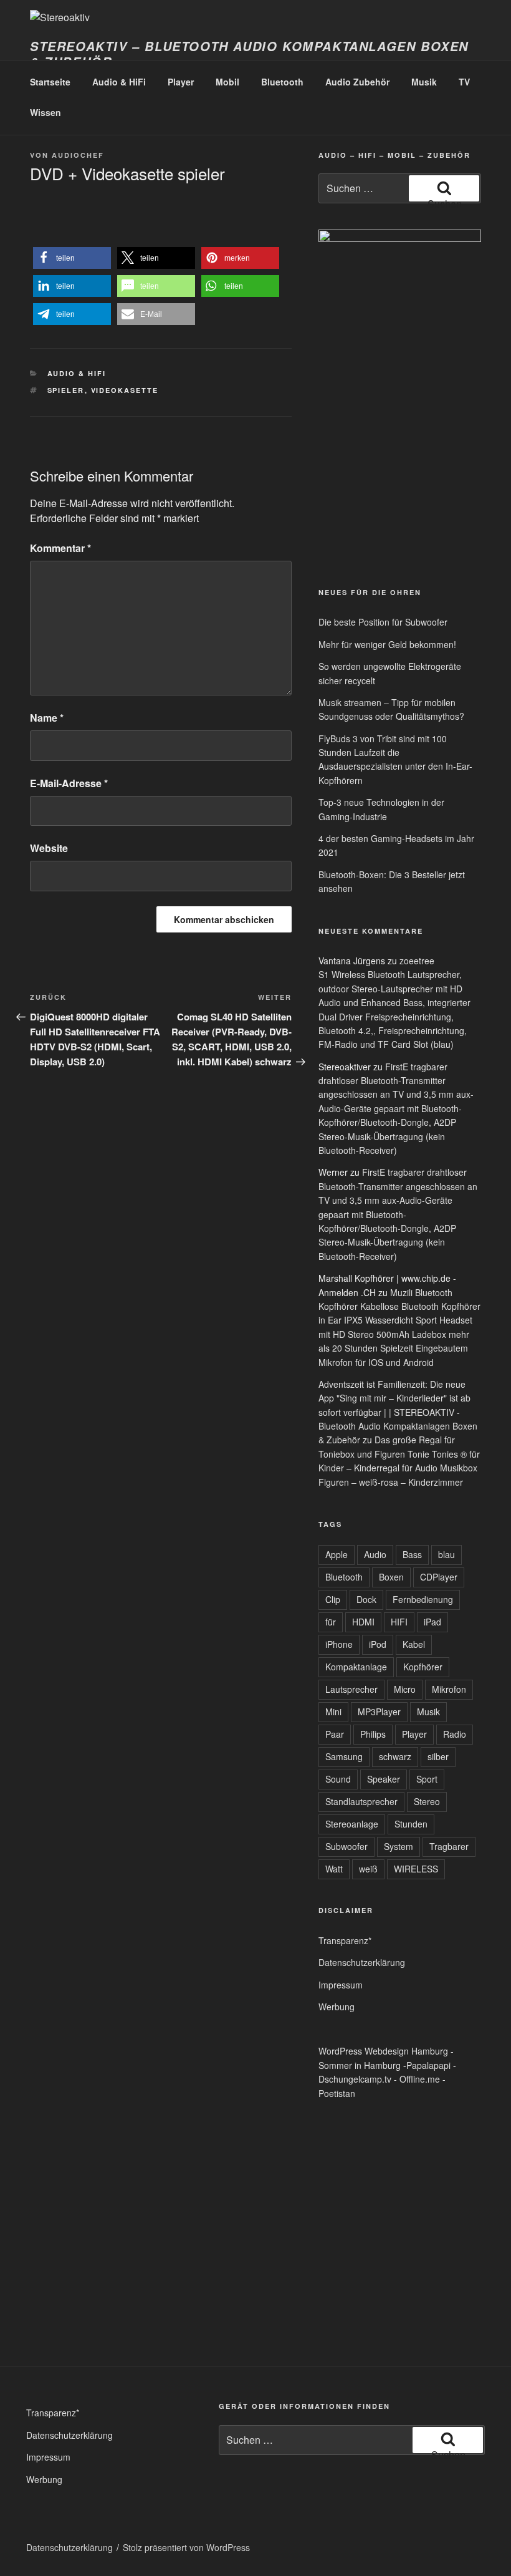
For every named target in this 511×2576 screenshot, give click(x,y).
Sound (338, 1779)
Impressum (341, 1985)
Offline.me (420, 2079)
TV (464, 82)
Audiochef (78, 155)
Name (47, 718)
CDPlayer (439, 1577)
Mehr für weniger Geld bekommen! (387, 644)
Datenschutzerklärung (362, 1962)
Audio (375, 1554)
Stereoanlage (352, 1824)
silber (438, 1756)
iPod (378, 1644)
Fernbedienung (423, 1599)
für (331, 1622)
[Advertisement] (350, 480)
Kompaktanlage (356, 1667)
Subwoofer (346, 1846)
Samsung (344, 1756)
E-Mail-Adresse (69, 783)
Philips (373, 1734)
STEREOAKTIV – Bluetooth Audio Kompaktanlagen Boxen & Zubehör (249, 54)
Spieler (66, 390)
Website (49, 848)
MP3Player (379, 1712)
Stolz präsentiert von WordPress (186, 2547)
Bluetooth (282, 82)
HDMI (363, 1622)
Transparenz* (345, 1940)
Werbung (337, 2007)
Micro (405, 1689)
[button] (72, 258)
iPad (432, 1622)
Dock (366, 1599)
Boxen (391, 1577)
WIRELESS (416, 1869)
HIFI (399, 1622)
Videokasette (125, 390)
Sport (427, 1779)
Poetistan (337, 2093)
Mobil (227, 82)
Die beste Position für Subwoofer (383, 622)
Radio (455, 1734)
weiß (368, 1869)
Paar (335, 1734)
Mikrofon (449, 1689)
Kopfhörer (423, 1667)
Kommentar (60, 548)
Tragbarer (449, 1846)
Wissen (45, 112)
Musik (424, 82)
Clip (333, 1599)
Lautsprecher (351, 1689)
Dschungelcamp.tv (355, 2079)
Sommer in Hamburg (360, 2065)
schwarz (395, 1756)
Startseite (50, 82)
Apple (337, 1554)
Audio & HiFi (119, 82)
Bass (412, 1554)
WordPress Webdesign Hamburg (383, 2051)
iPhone (339, 1644)
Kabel (414, 1644)
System (399, 1846)
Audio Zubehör (357, 82)
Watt (334, 1869)
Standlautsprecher (361, 1801)
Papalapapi (428, 2065)
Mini (333, 1712)
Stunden (411, 1824)
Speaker (384, 1779)
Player (181, 82)
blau (447, 1554)
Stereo (427, 1801)
